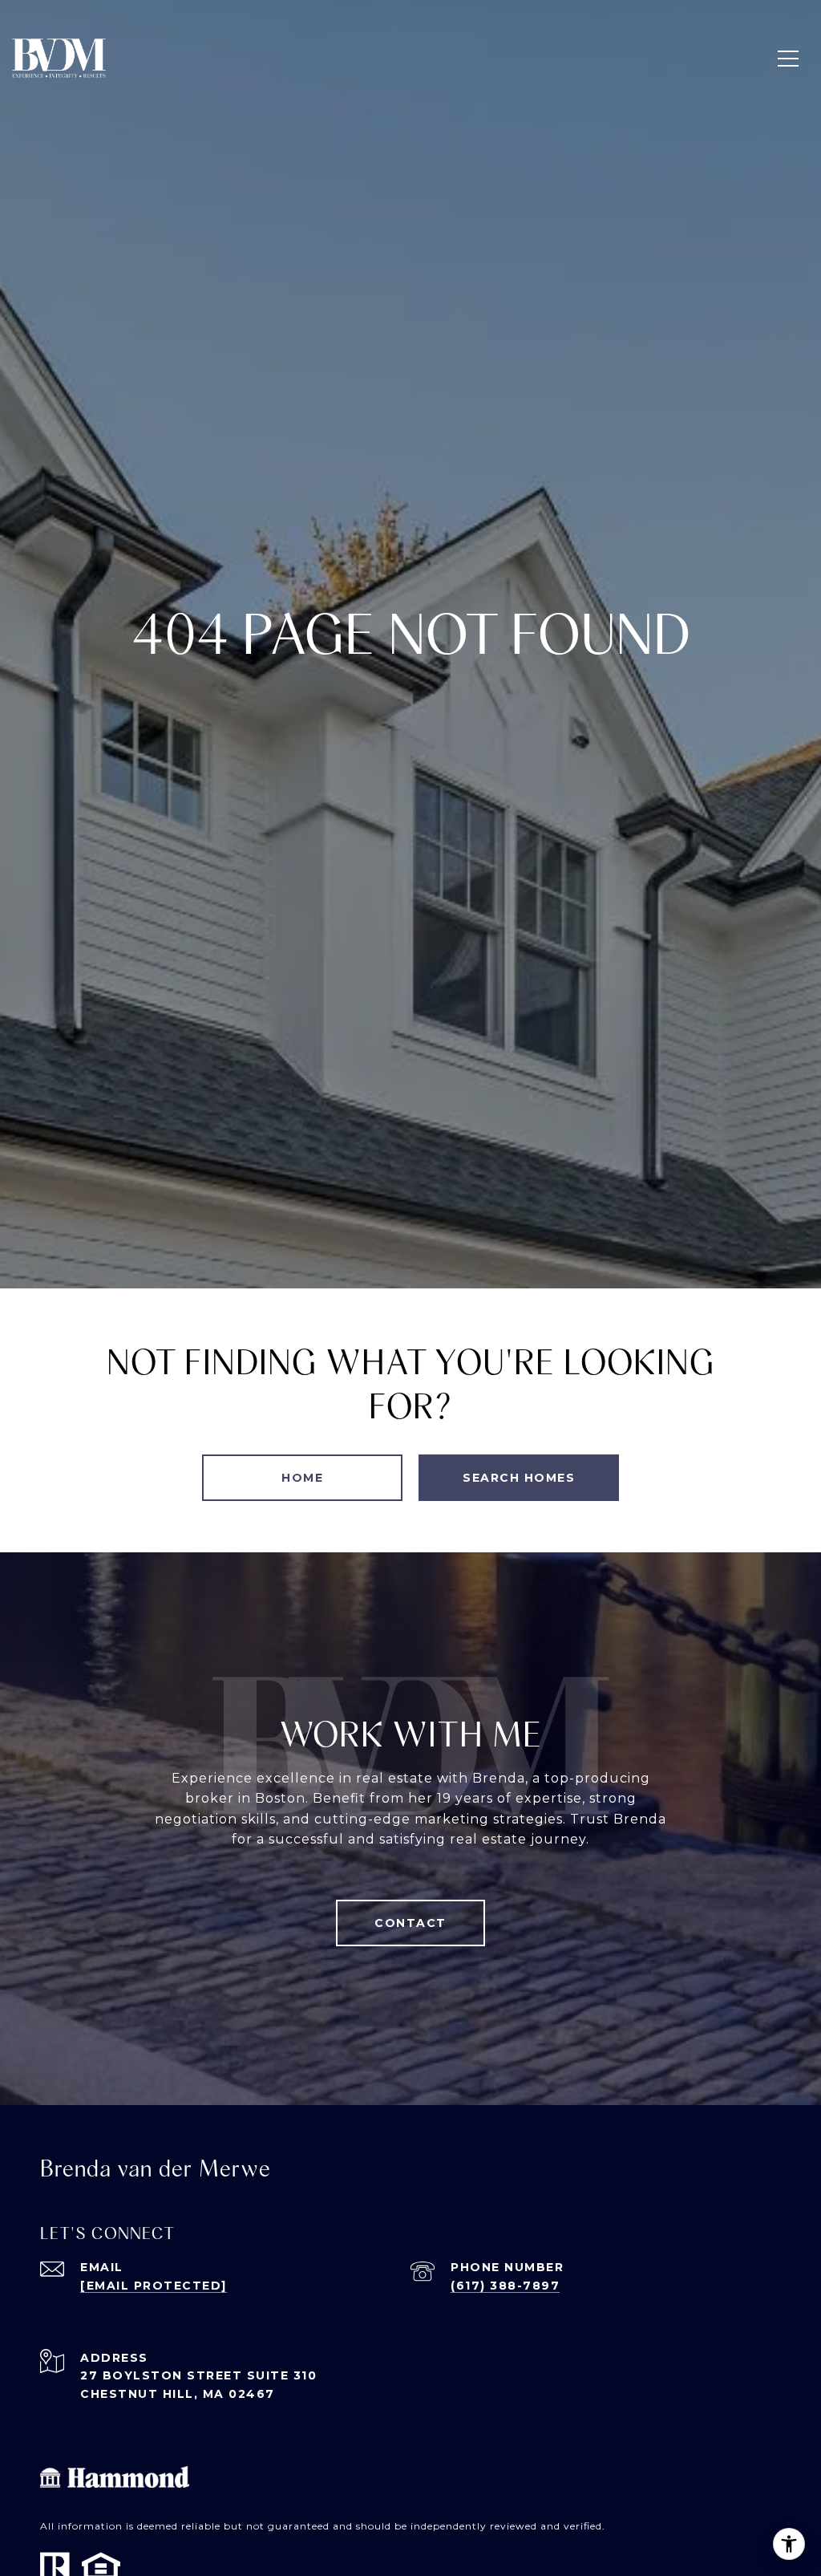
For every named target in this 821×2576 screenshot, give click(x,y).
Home (302, 1478)
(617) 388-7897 (505, 2286)
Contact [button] (410, 1923)
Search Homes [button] (519, 1478)
